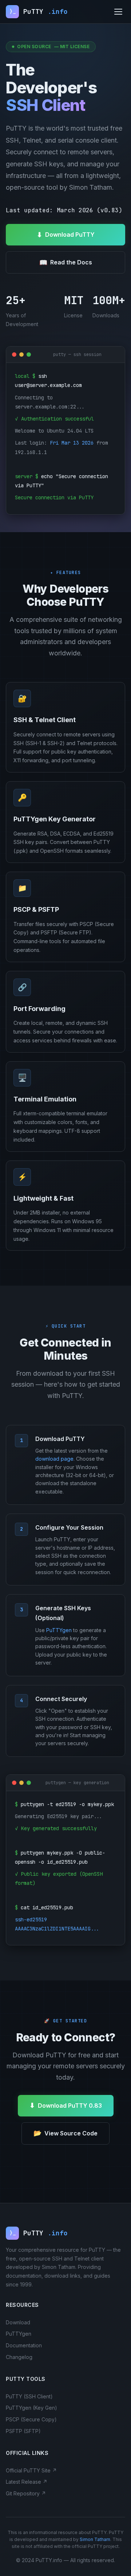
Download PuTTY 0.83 (66, 2105)
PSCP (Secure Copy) (31, 2419)
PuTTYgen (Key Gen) (31, 2408)
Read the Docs (66, 262)
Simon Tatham (95, 2539)
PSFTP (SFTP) (23, 2431)
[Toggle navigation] (118, 12)
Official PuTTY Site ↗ (31, 2470)
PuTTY (39, 11)
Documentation (24, 2345)
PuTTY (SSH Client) (29, 2396)
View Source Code (65, 2133)
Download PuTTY (66, 235)
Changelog (19, 2357)
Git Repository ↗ (26, 2493)
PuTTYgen (59, 1630)
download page (54, 1459)
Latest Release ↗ (27, 2482)
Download (18, 2322)
